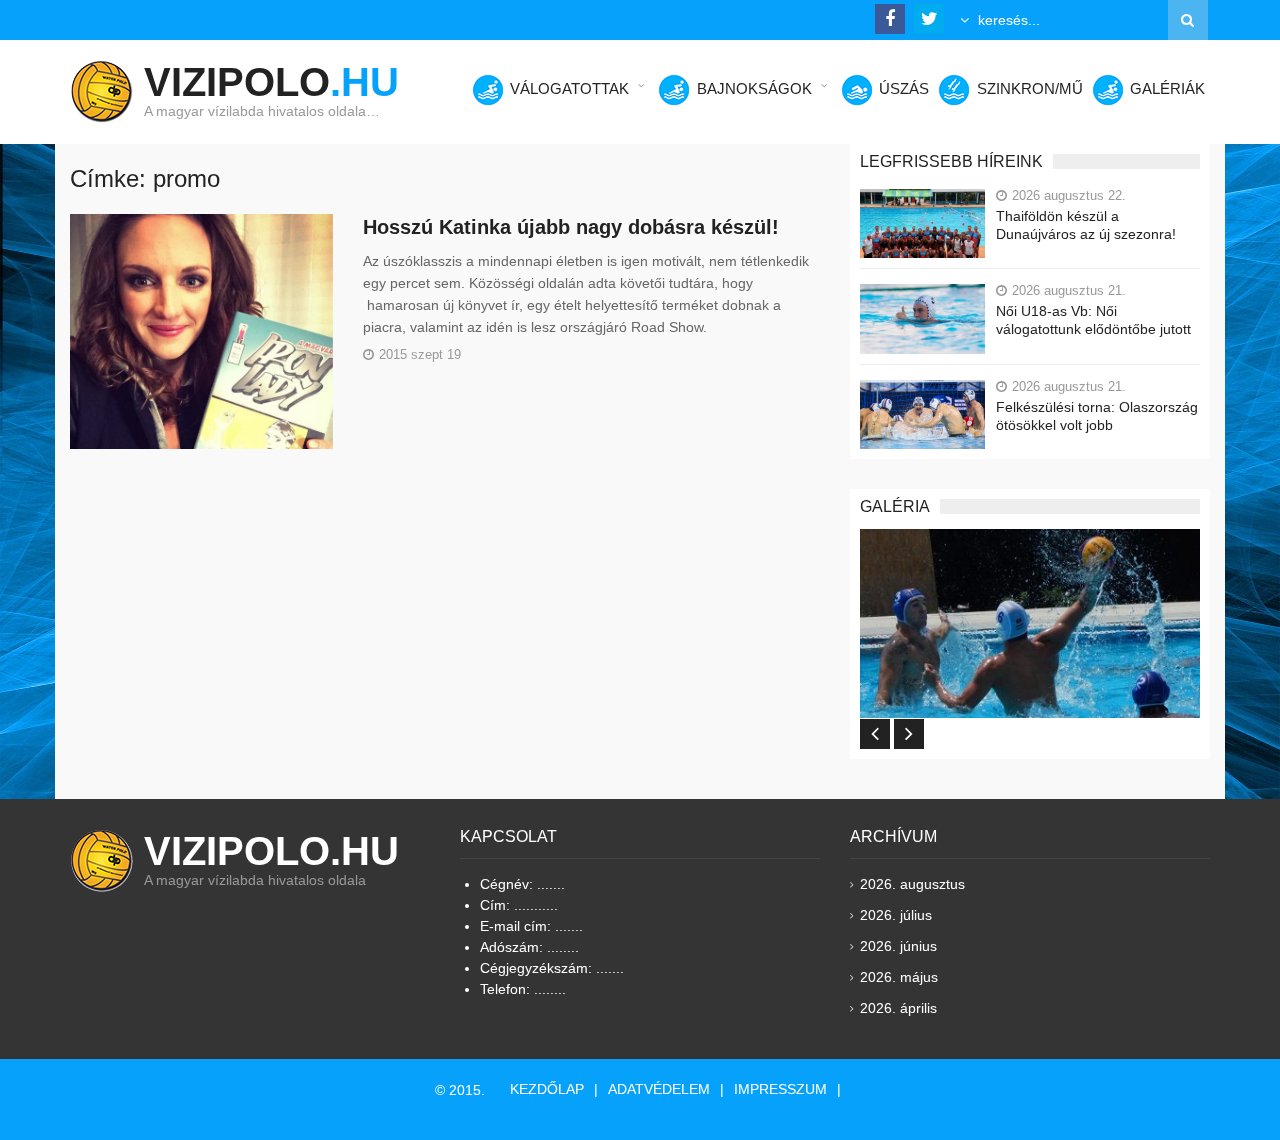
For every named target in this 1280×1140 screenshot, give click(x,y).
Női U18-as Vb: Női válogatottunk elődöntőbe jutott (1093, 320)
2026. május (899, 977)
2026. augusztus (912, 884)
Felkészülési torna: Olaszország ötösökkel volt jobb (1097, 416)
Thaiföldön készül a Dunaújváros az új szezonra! (1086, 225)
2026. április (898, 1008)
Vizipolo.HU (271, 851)
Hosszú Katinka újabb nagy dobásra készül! (571, 227)
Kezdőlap (547, 1089)
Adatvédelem (659, 1089)
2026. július (896, 915)
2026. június (898, 946)
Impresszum (780, 1089)
